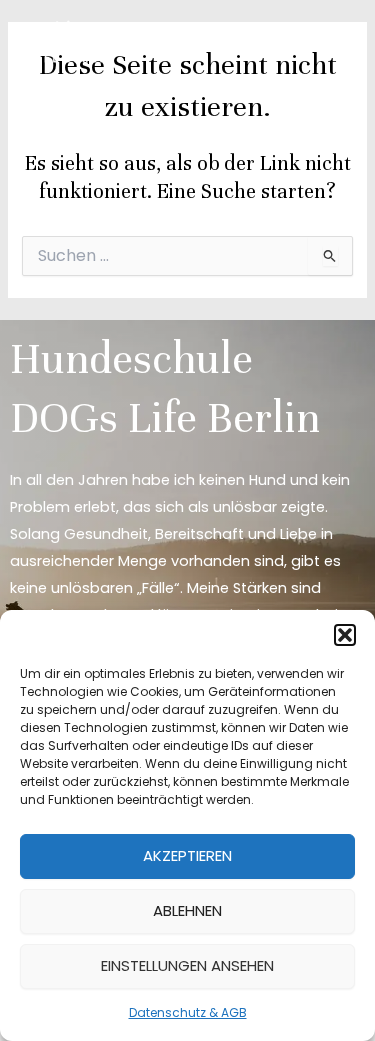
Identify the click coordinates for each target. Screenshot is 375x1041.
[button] (345, 635)
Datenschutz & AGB (188, 1012)
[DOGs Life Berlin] (70, 42)
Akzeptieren (187, 855)
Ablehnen (187, 910)
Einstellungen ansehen (187, 965)
